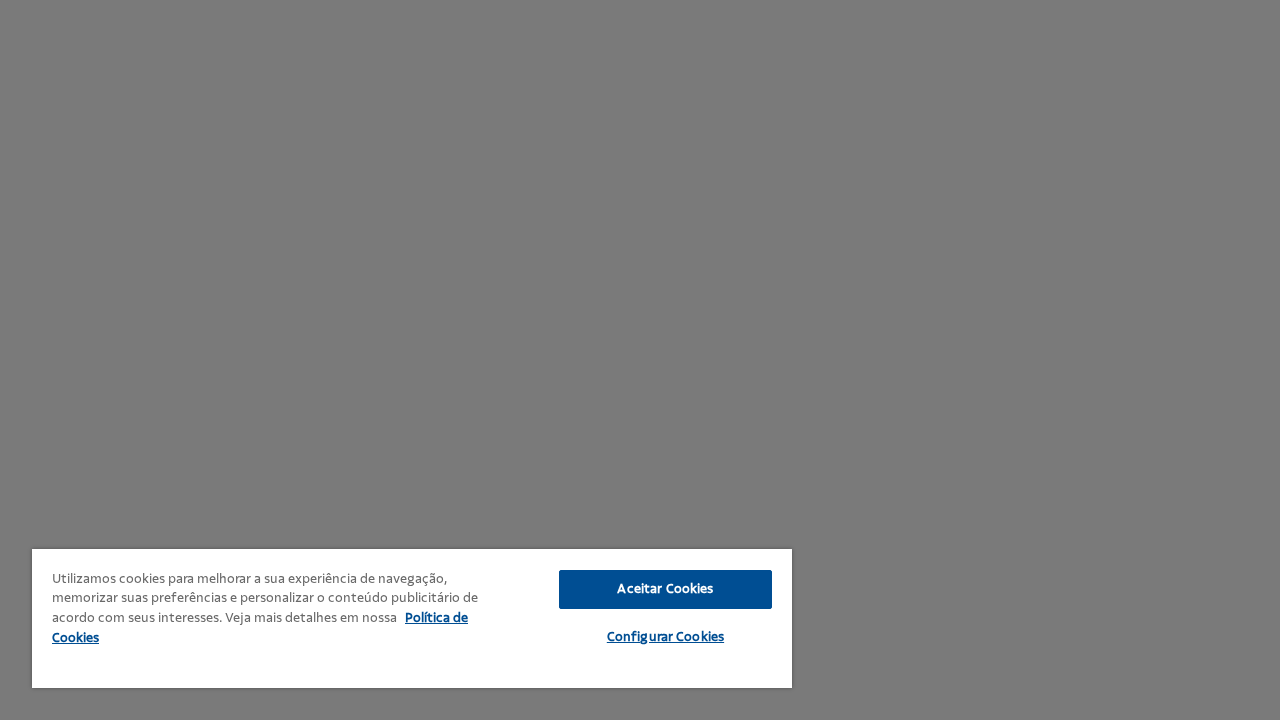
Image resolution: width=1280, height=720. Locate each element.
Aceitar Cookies (665, 589)
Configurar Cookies (665, 637)
